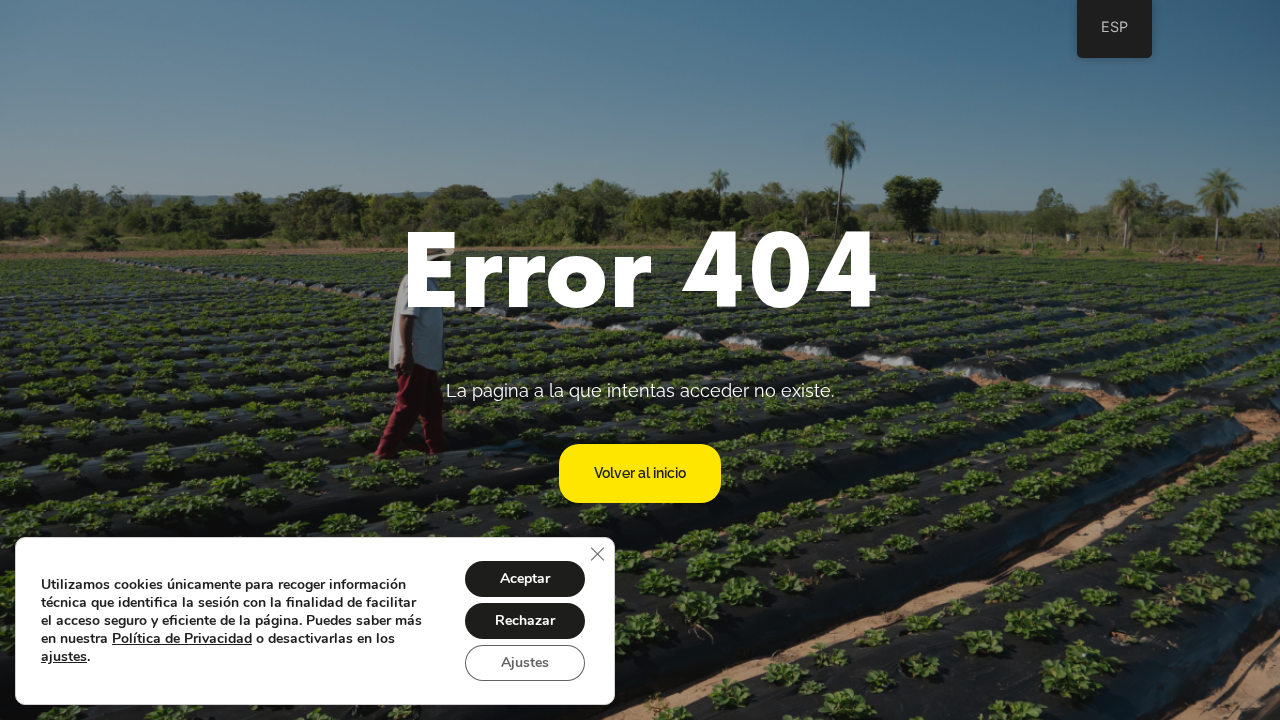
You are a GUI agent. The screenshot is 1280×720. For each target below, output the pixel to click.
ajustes (64, 657)
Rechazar (525, 620)
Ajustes (525, 662)
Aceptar (525, 578)
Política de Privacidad (182, 638)
